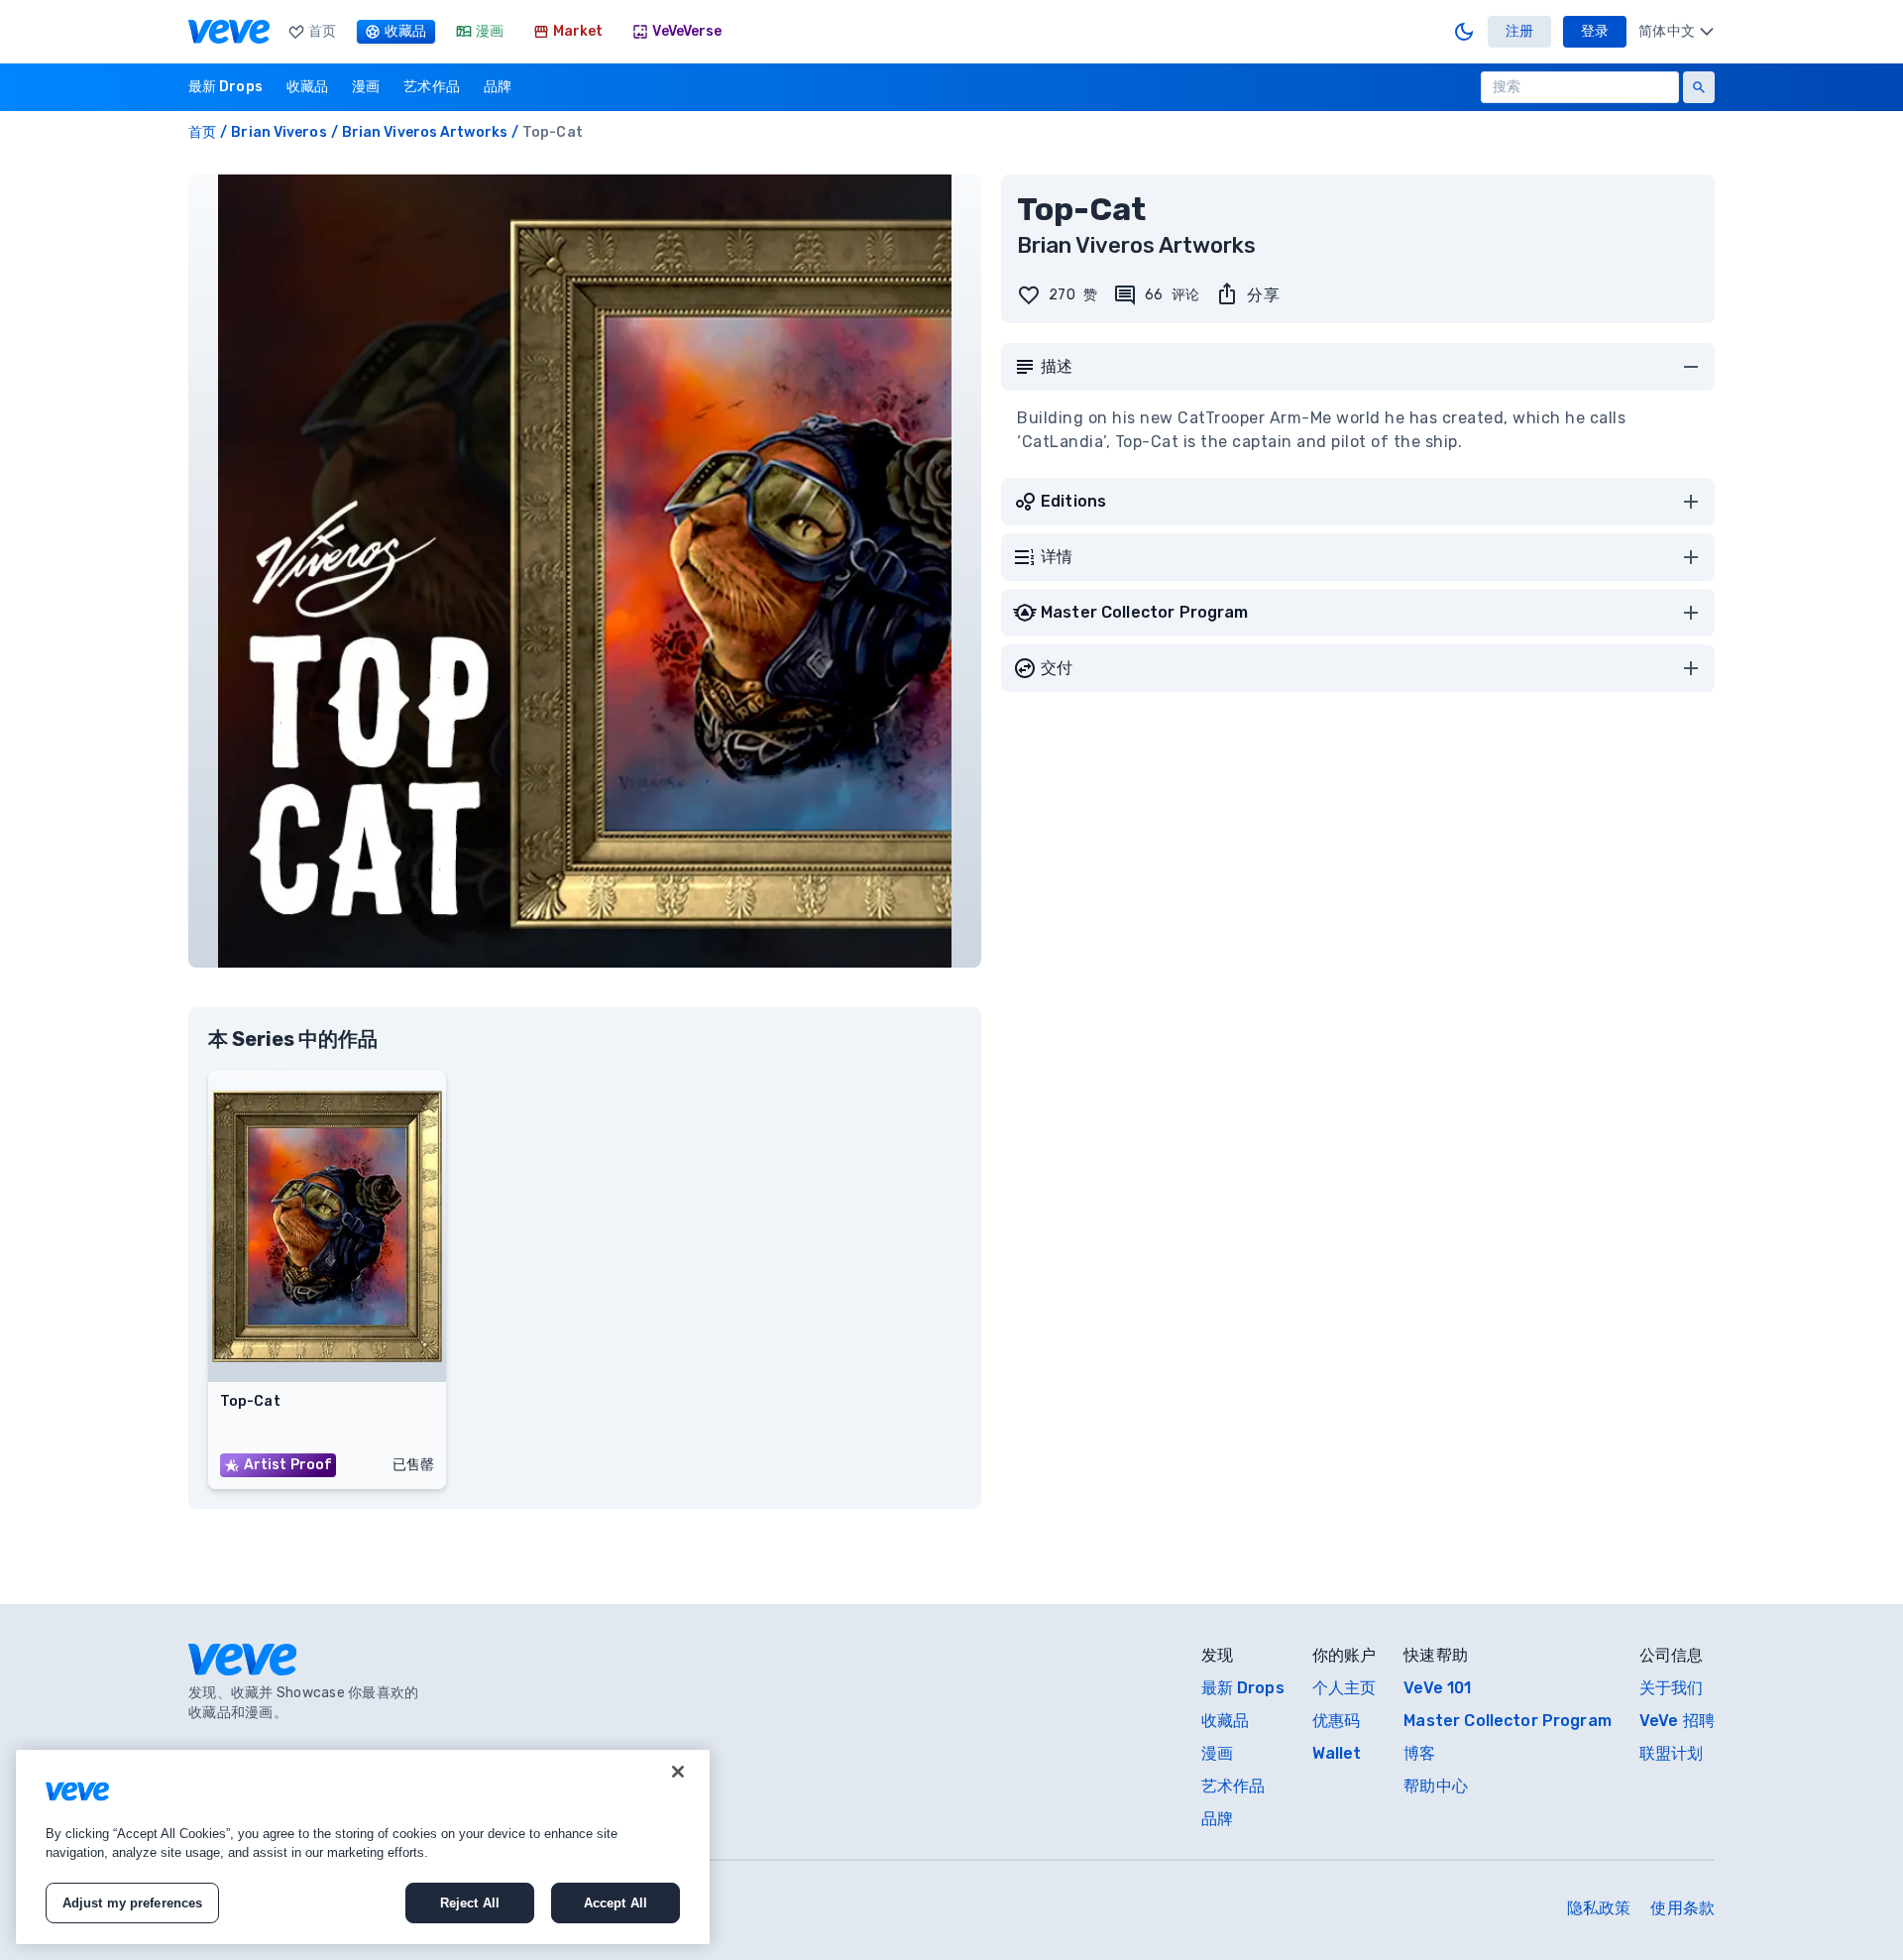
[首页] (229, 32)
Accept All (616, 1903)
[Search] (1699, 87)
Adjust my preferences (133, 1903)
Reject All (470, 1903)
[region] (363, 1847)
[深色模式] (1464, 32)
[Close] (678, 1772)
